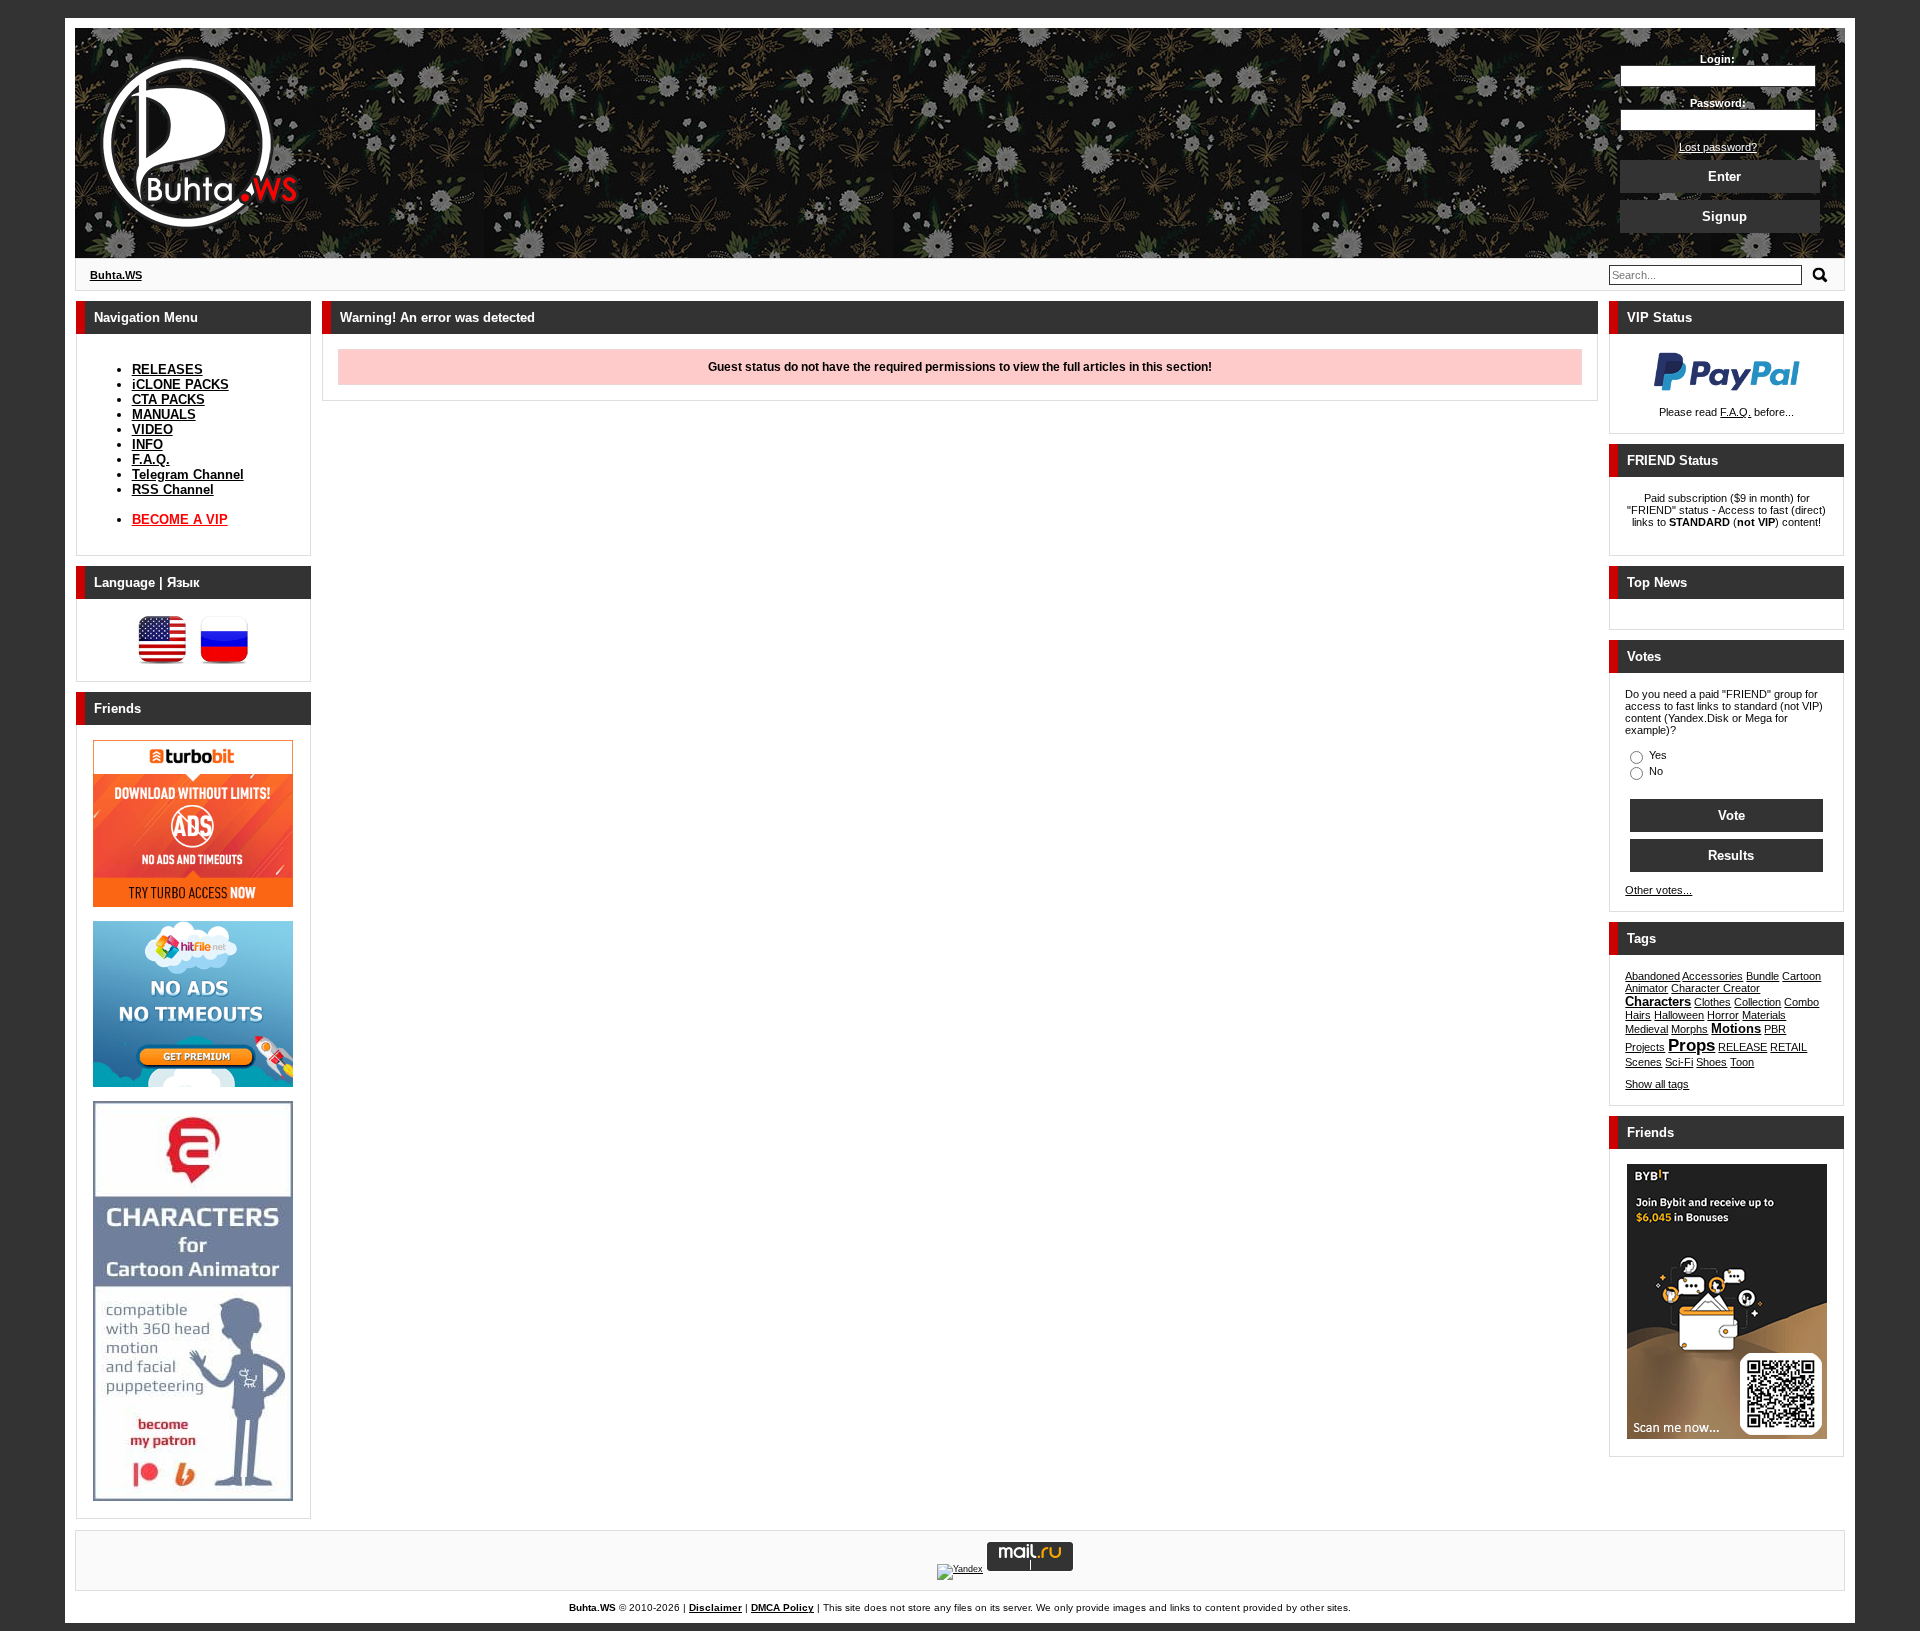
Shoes (1711, 1062)
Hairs (1638, 1015)
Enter (1724, 176)
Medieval (1646, 1029)
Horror (1723, 1015)
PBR (1775, 1029)
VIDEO (152, 429)
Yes (1656, 755)
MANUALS (164, 414)
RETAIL (1788, 1047)
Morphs (1689, 1029)
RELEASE (1742, 1047)
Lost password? (1718, 147)
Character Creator (1715, 988)
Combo (1801, 1002)
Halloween (1679, 1015)
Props (1691, 1045)
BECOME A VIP (180, 519)
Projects (1645, 1047)
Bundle (1762, 976)
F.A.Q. (151, 459)
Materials (1764, 1015)
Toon (1742, 1062)
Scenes (1643, 1062)
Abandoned (1652, 976)
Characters (1658, 1001)
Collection (1757, 1002)
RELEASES (167, 369)
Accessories (1712, 976)
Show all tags (1657, 1084)
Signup (1724, 216)
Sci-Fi (1679, 1062)
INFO (147, 444)
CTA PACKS (168, 399)
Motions (1736, 1028)
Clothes (1712, 1002)
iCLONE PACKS (180, 384)
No (1654, 771)
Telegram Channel (188, 474)
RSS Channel (173, 489)
